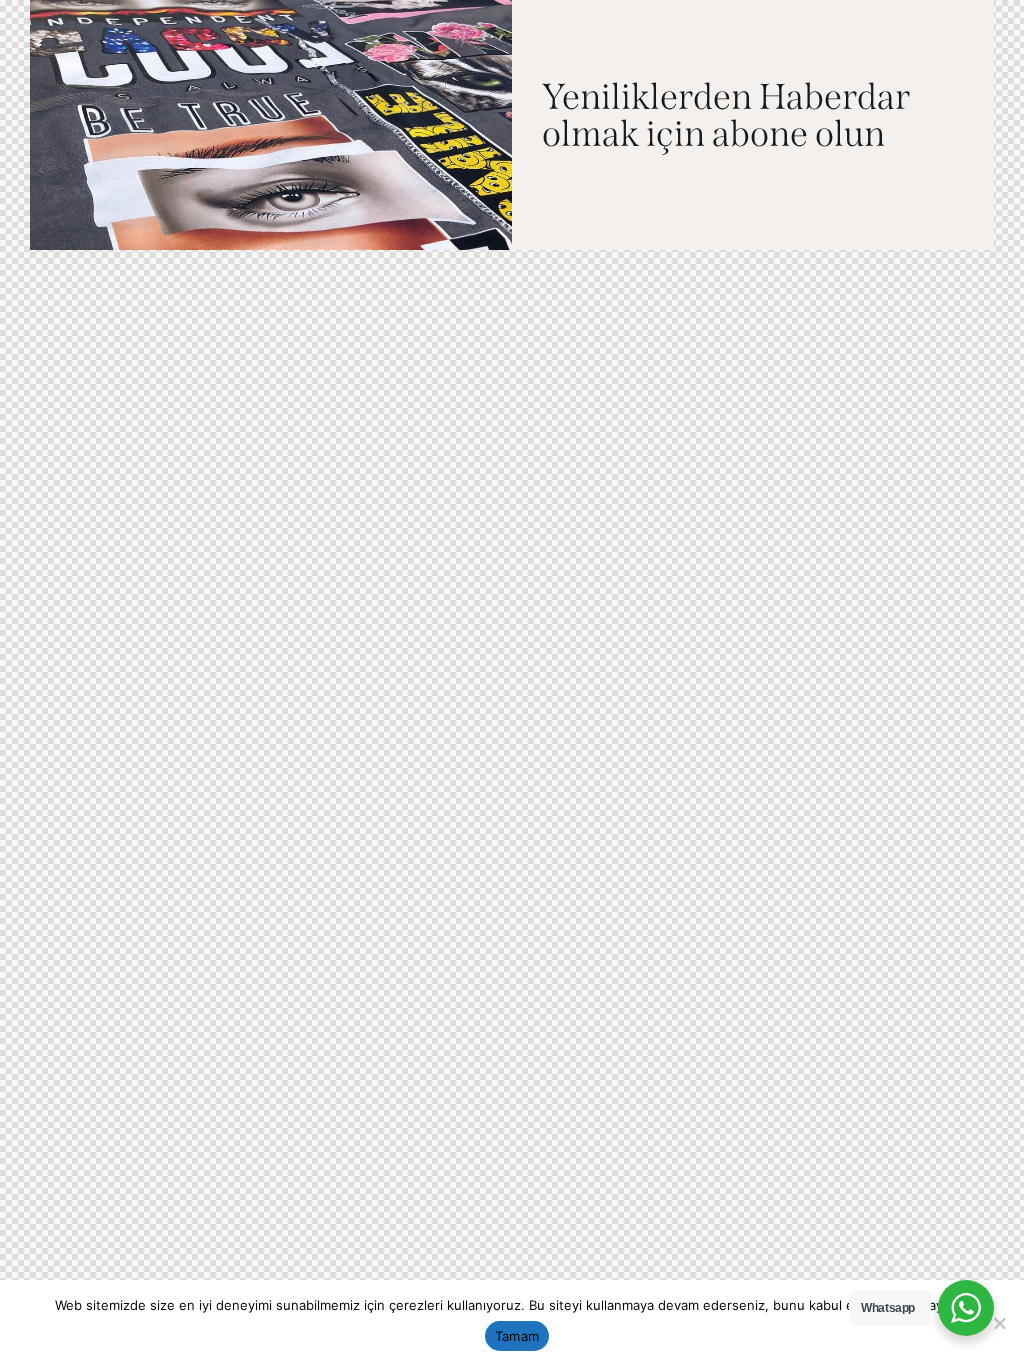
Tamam (517, 1336)
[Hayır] (999, 1323)
